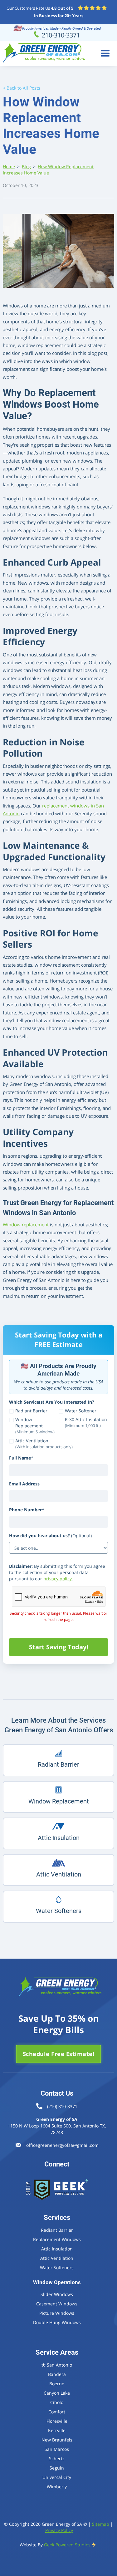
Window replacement (26, 1225)
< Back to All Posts (22, 88)
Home (9, 167)
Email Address (24, 1484)
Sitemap (101, 2524)
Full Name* (21, 1458)
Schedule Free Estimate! (59, 2054)
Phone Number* (27, 1510)
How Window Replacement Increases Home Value (48, 170)
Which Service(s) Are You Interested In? (52, 1402)
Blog (26, 167)
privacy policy (58, 1579)
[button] (105, 54)
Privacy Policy (59, 2530)
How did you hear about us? (50, 1536)
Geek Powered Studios (67, 2545)
